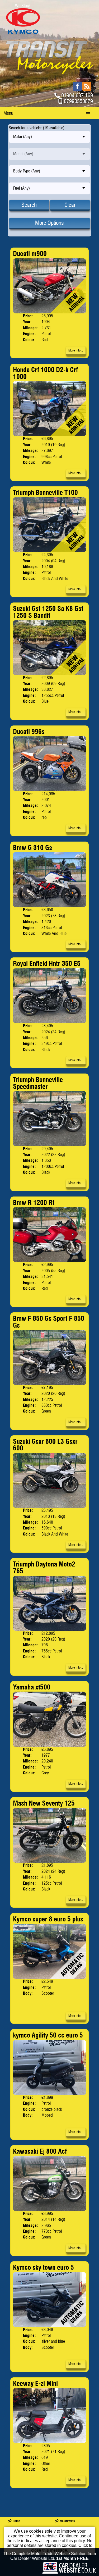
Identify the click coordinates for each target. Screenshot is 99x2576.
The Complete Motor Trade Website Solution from (50, 2556)
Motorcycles (67, 2521)
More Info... (76, 350)
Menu (8, 113)
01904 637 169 (77, 95)
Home (16, 2521)
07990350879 (78, 101)
